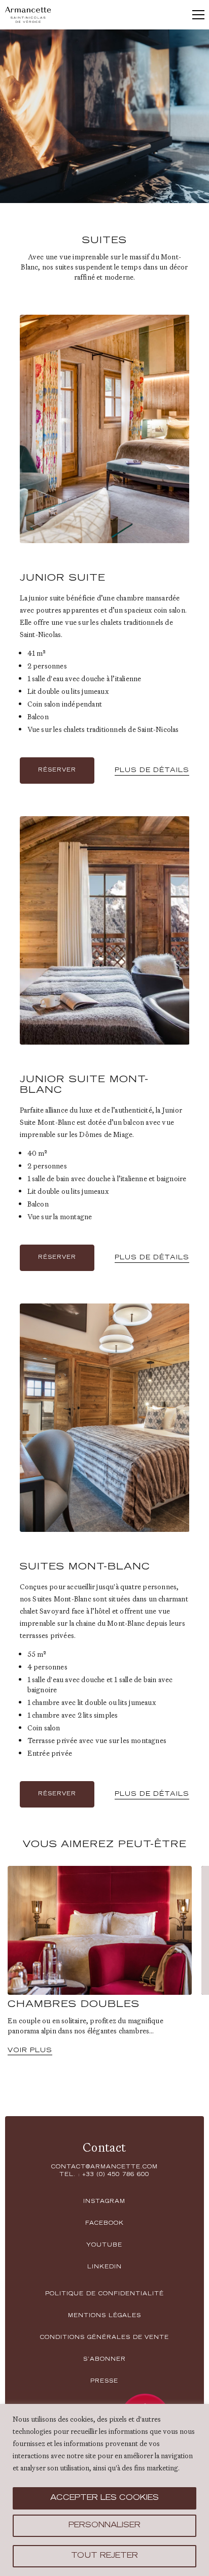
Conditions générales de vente (104, 2338)
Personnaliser (104, 2526)
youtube (104, 2246)
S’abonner (104, 2360)
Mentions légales (104, 2316)
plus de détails (152, 771)
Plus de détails (152, 1794)
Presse (104, 2382)
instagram (104, 2202)
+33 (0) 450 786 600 (116, 2175)
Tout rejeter (104, 2556)
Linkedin (104, 2267)
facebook (104, 2224)
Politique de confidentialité (104, 2294)
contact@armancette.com (104, 2167)
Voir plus (30, 2051)
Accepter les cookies (104, 2498)
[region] (104, 2490)
